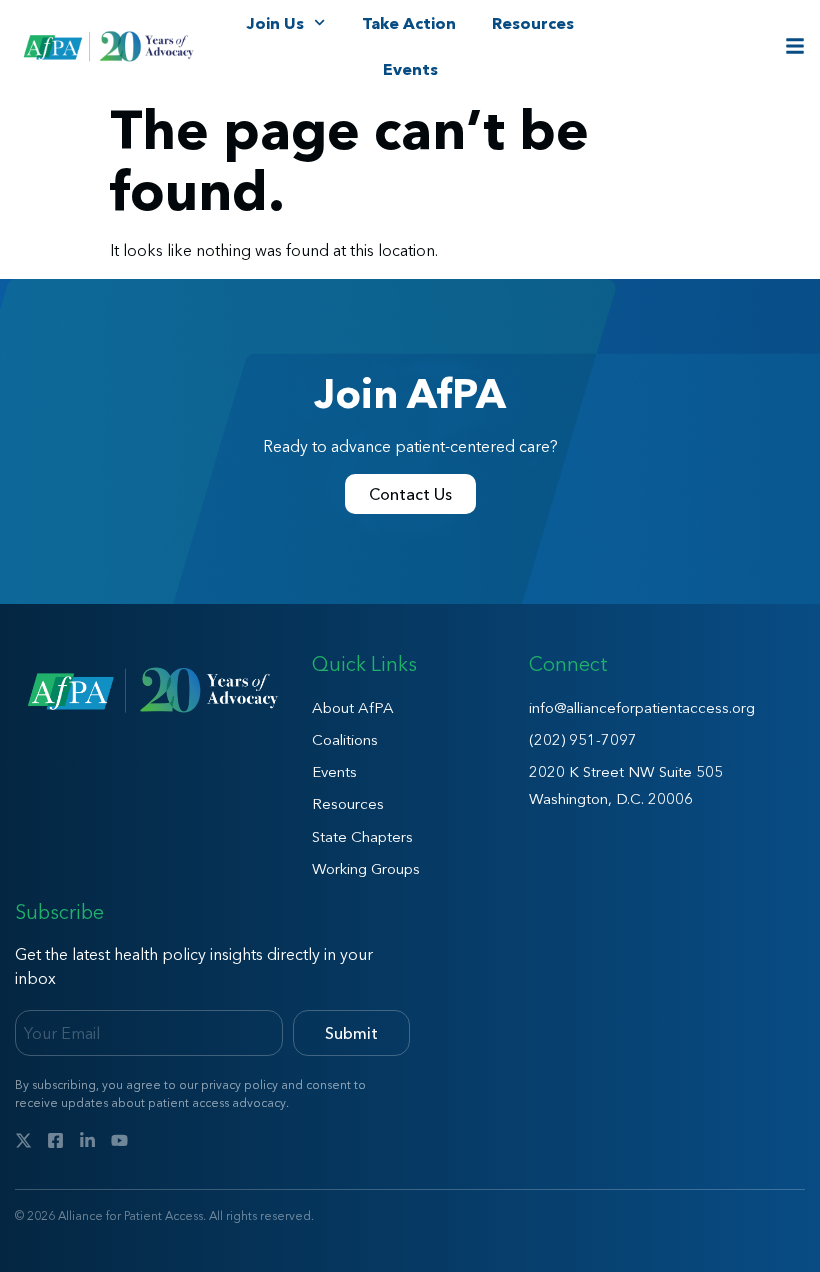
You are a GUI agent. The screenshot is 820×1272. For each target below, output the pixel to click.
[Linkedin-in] (87, 1140)
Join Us (275, 23)
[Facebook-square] (55, 1140)
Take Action (409, 23)
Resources (533, 23)
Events (410, 69)
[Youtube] (119, 1140)
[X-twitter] (23, 1140)
